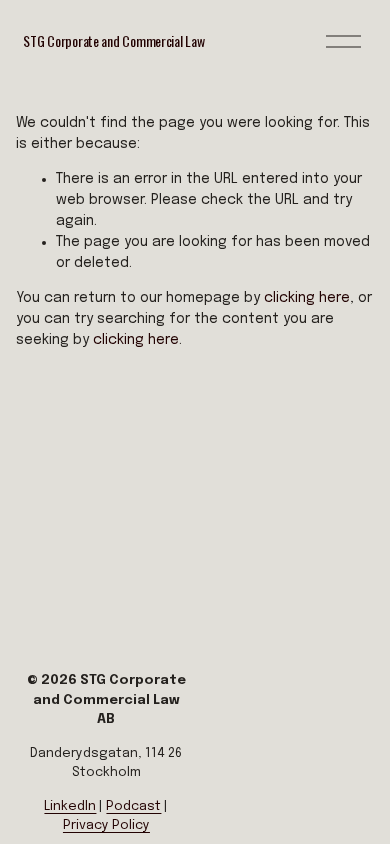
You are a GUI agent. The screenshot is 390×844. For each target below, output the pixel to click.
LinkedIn (70, 806)
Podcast (133, 806)
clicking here (307, 298)
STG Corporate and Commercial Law (113, 40)
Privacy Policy (106, 825)
